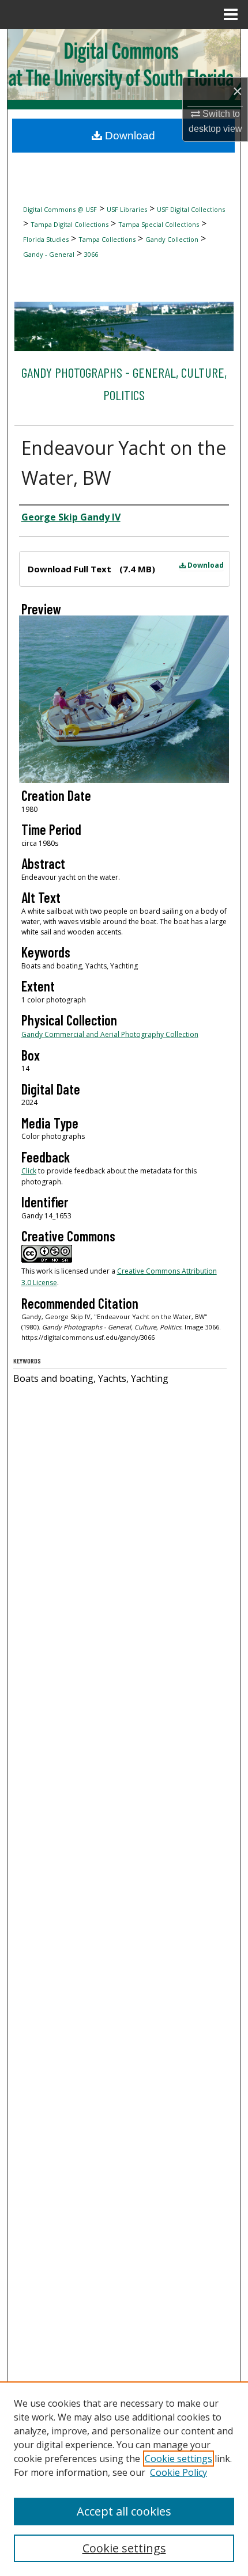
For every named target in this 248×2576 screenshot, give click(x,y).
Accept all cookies (124, 2511)
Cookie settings (179, 2459)
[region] (124, 2479)
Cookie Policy (179, 2472)
